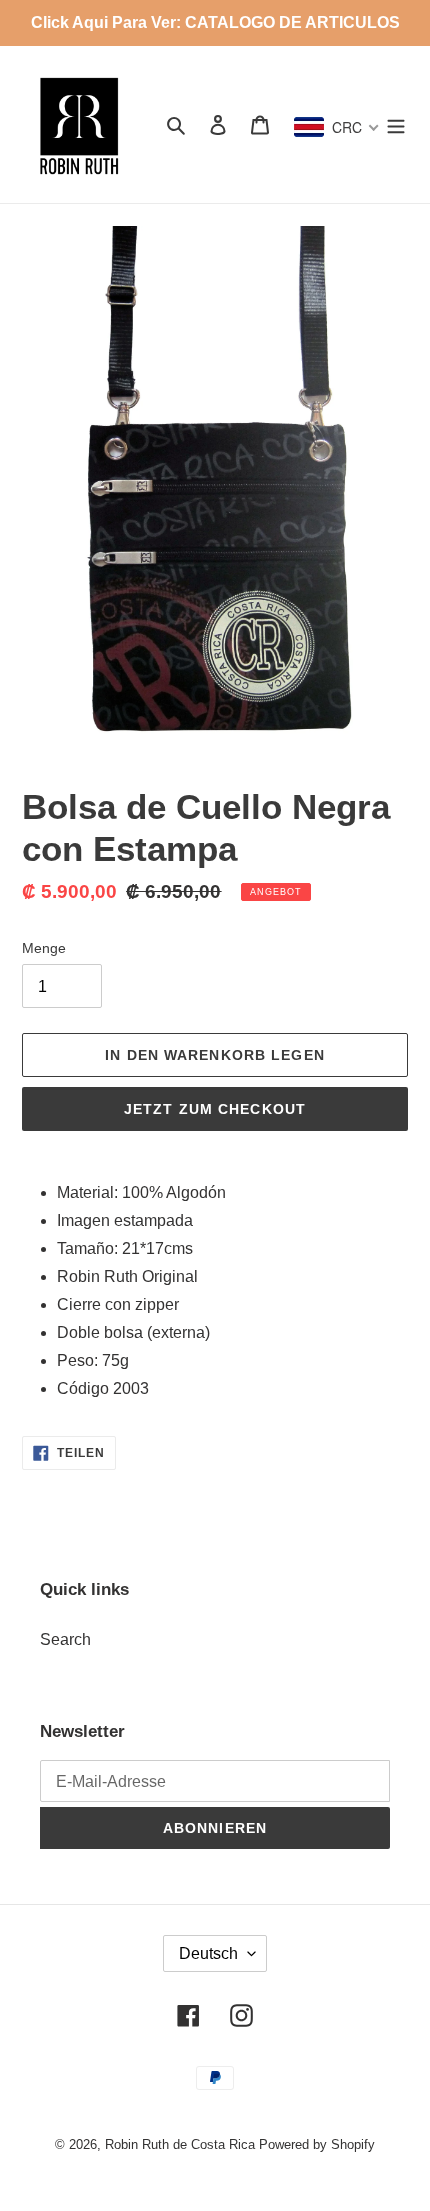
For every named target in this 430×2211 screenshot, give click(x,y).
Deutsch (208, 1953)
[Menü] (396, 125)
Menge (44, 948)
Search (65, 1639)
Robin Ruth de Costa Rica (180, 2144)
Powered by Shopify (317, 2144)
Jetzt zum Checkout (215, 1109)
